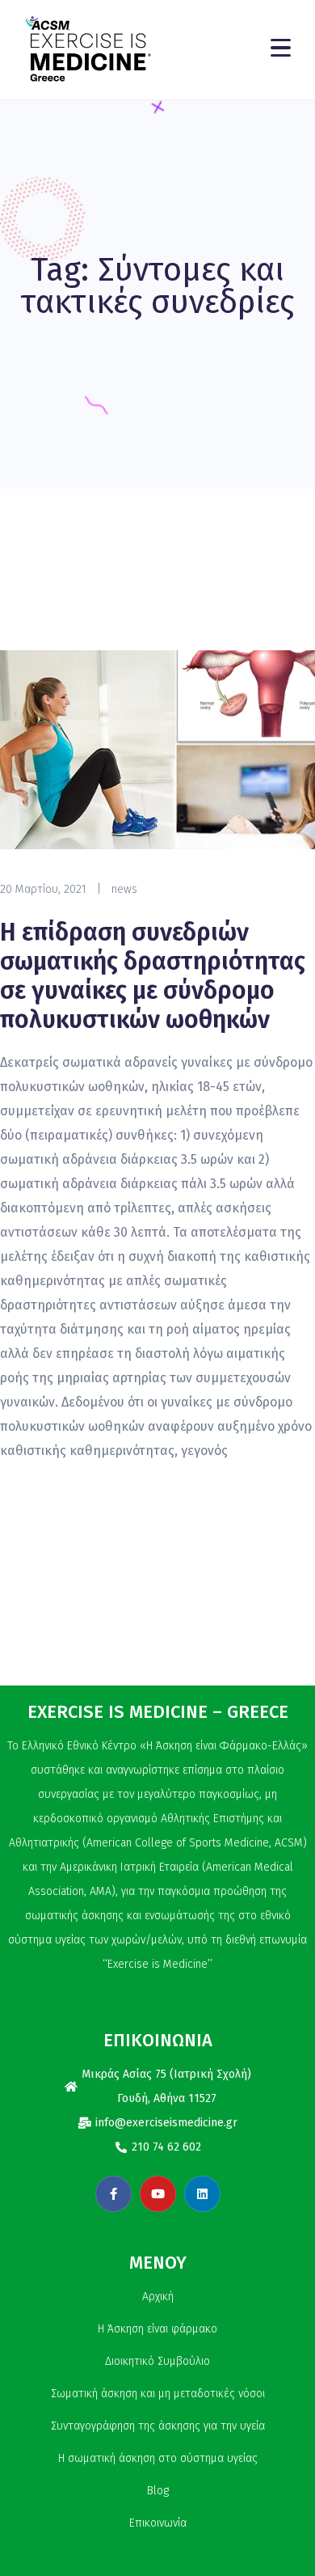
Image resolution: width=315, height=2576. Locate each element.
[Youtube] (158, 2194)
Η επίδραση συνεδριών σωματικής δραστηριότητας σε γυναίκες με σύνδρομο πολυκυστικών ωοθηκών (153, 976)
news (124, 889)
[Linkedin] (202, 2194)
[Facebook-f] (113, 2194)
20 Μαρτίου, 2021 (43, 889)
